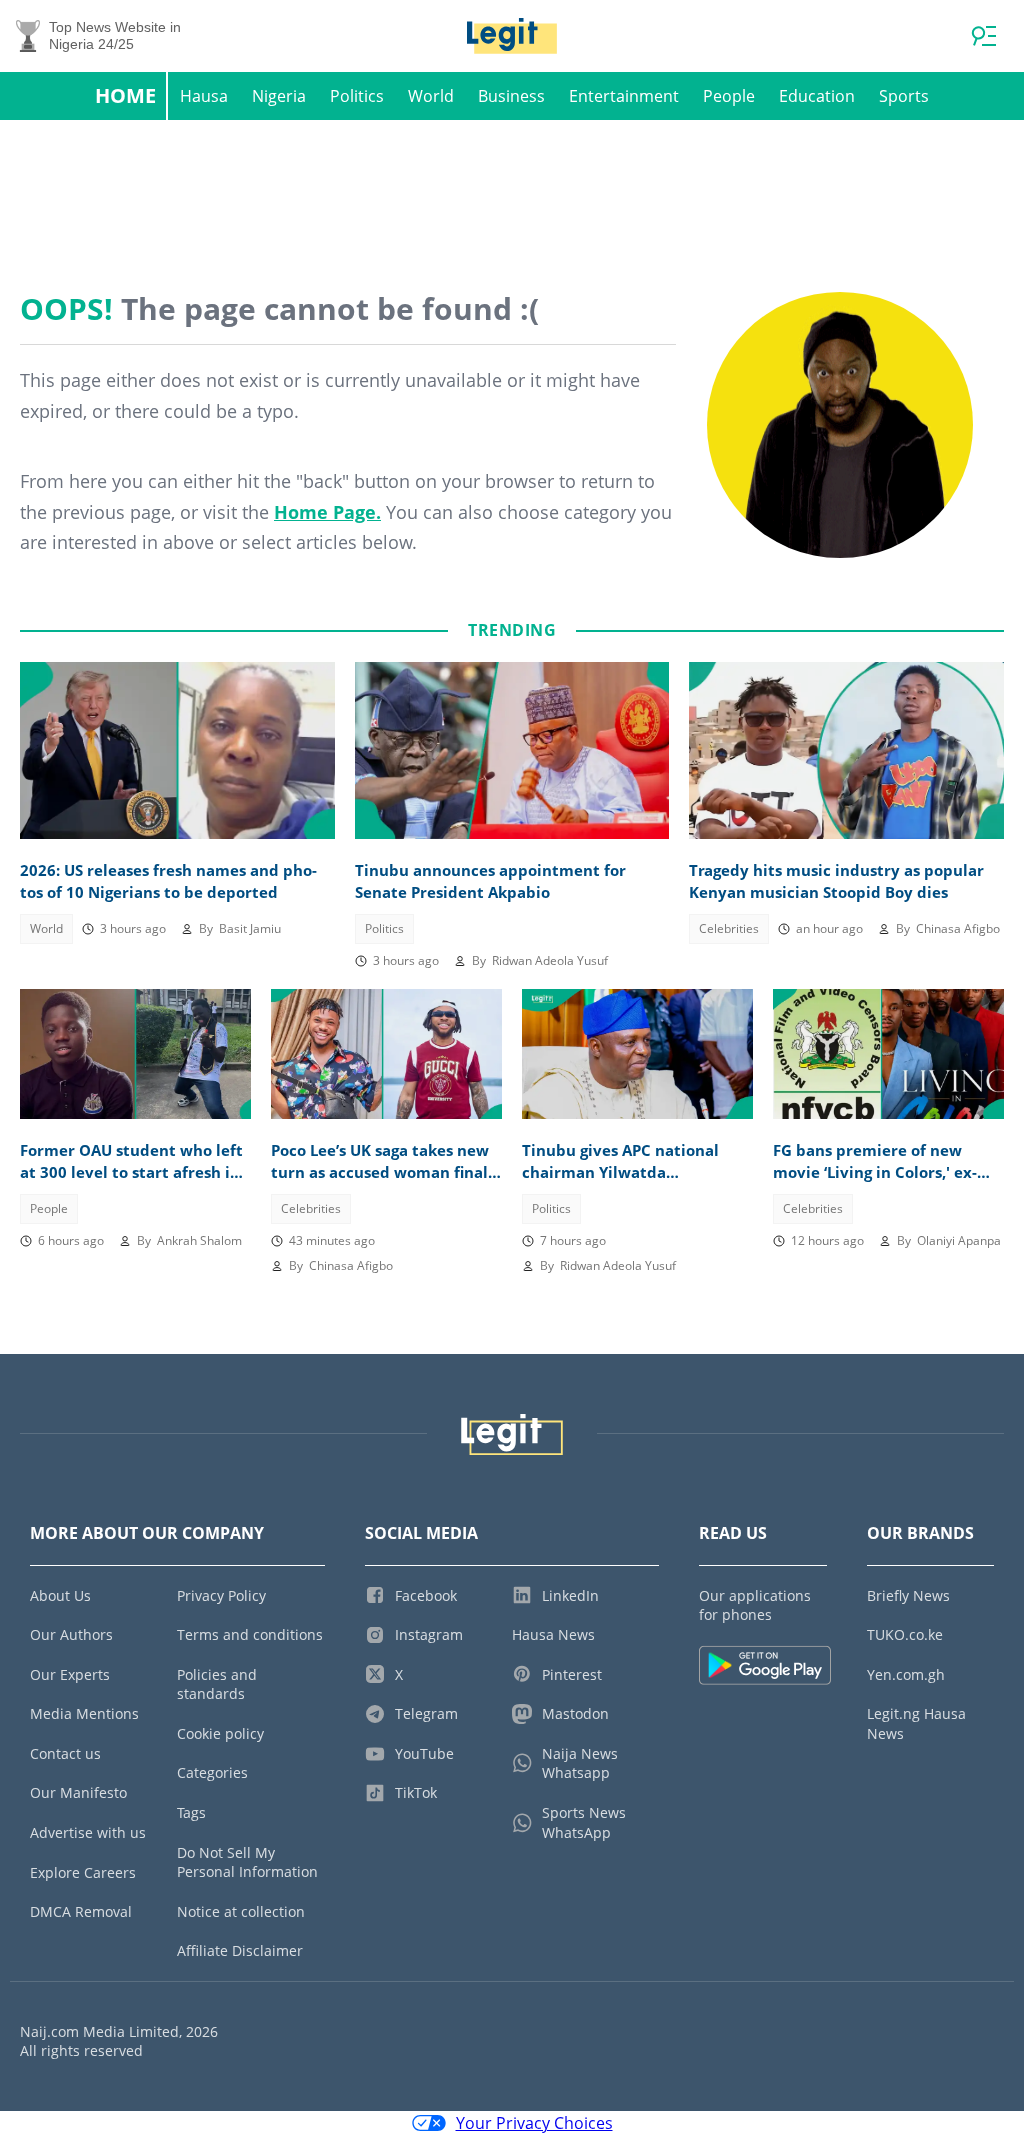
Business (511, 96)
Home (125, 95)
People (729, 96)
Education (817, 96)
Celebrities (729, 928)
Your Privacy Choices (534, 2123)
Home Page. (327, 512)
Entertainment (624, 96)
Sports (904, 96)
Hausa (204, 96)
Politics (357, 96)
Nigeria (279, 96)
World (431, 96)
